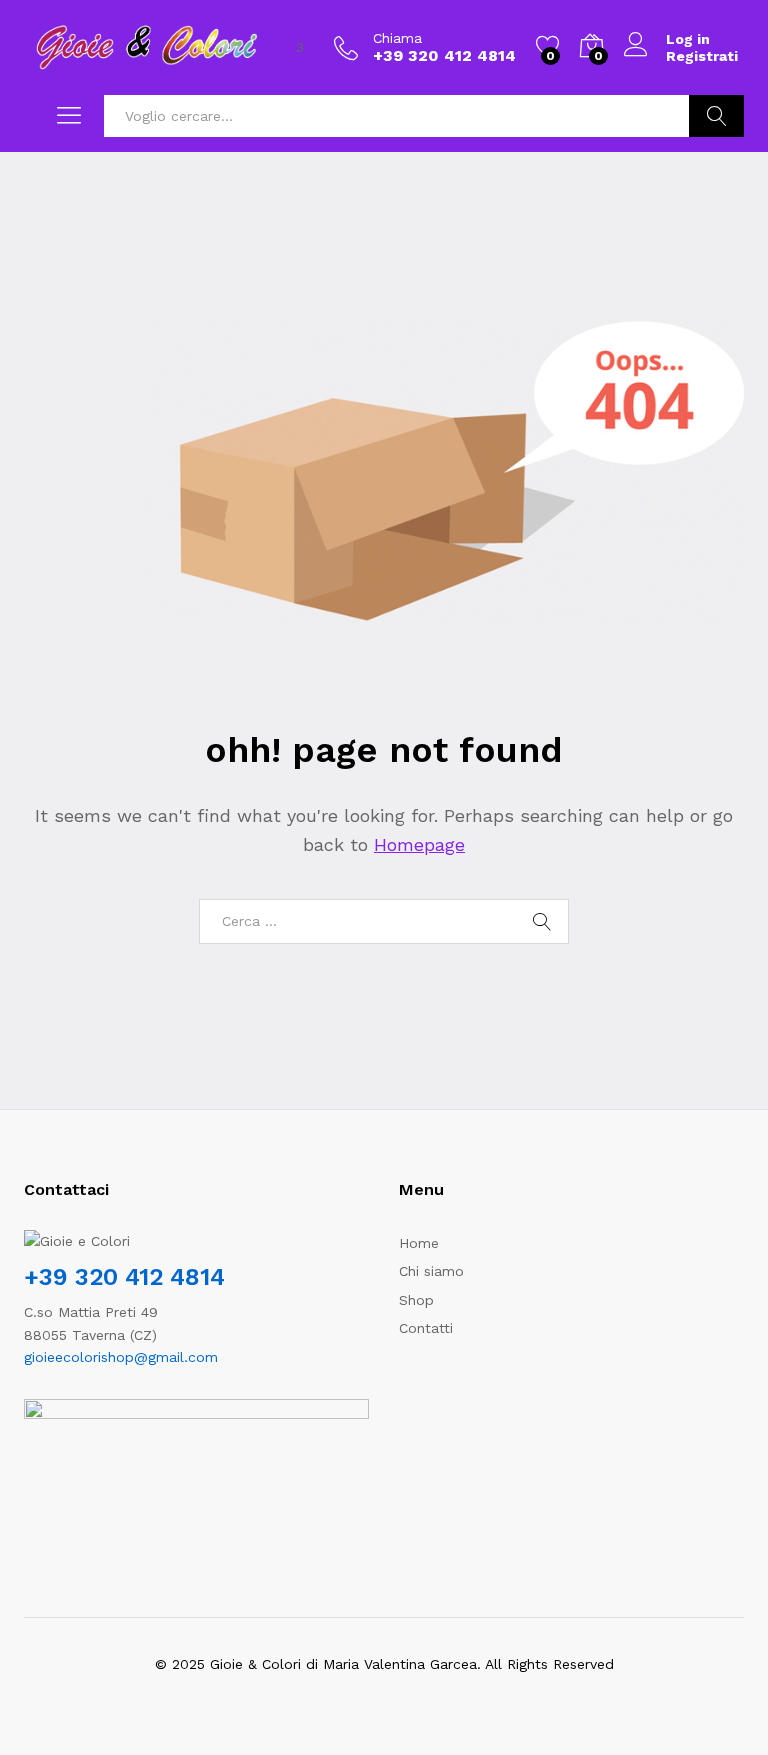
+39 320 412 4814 (124, 1277)
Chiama (397, 38)
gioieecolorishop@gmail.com (121, 1357)
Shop (416, 1300)
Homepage (419, 844)
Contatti (426, 1328)
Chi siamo (431, 1271)
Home (419, 1243)
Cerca (716, 116)
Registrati (702, 56)
